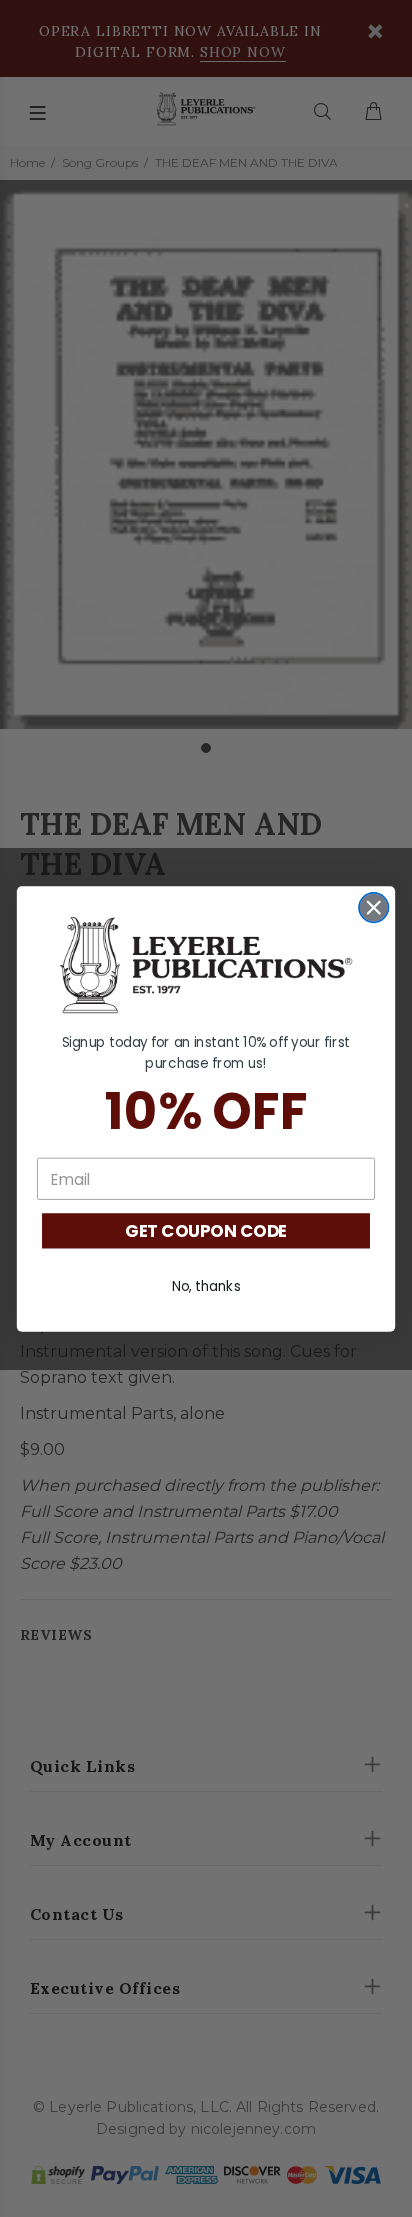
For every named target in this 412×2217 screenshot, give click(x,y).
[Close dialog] (373, 906)
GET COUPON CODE (205, 1231)
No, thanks (206, 1285)
